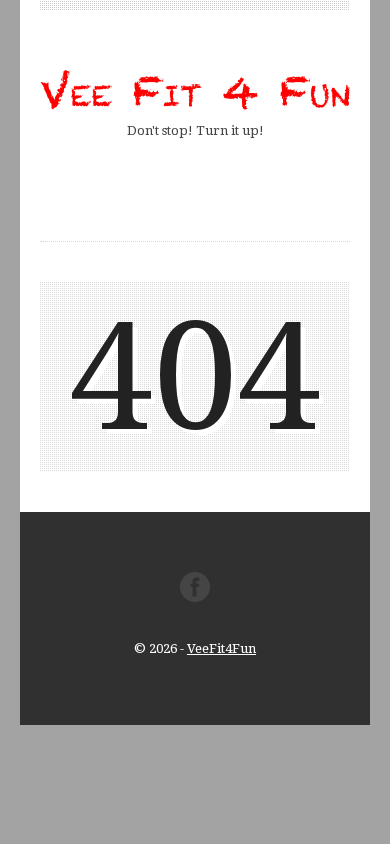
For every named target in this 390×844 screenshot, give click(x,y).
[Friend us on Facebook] (195, 597)
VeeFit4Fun (221, 648)
